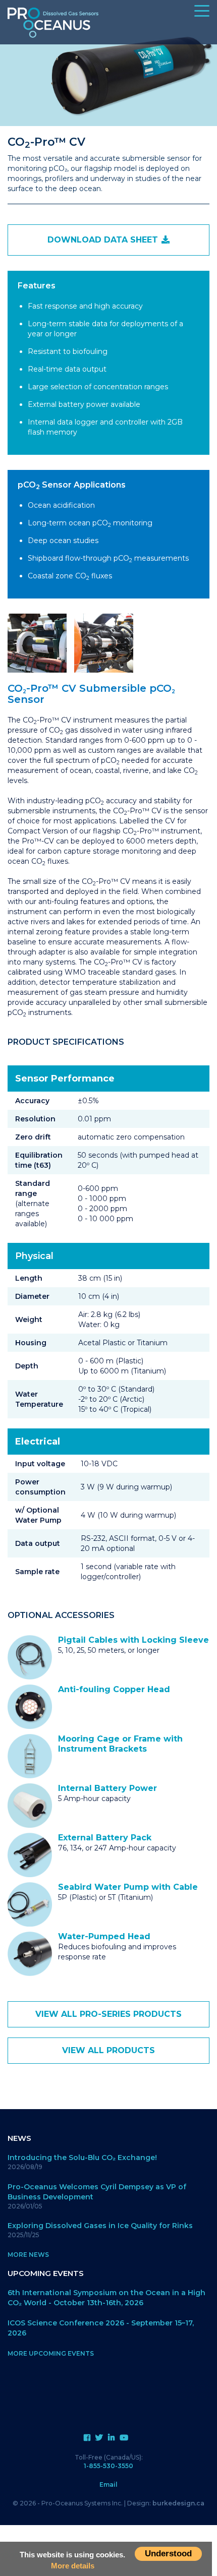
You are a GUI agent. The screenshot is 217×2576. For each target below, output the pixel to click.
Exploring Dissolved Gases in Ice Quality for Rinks (100, 2226)
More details (73, 2566)
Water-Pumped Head (104, 1936)
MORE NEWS (28, 2255)
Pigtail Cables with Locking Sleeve (133, 1640)
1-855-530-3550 (108, 2466)
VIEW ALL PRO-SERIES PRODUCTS (108, 2014)
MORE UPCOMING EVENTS (51, 2353)
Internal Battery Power (107, 1788)
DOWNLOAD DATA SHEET (104, 240)
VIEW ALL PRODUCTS (108, 2050)
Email (108, 2484)
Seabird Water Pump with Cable (128, 1887)
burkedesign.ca (178, 2503)
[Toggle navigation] (214, 6)
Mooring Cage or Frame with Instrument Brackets (120, 1744)
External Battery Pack (105, 1838)
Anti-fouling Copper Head (114, 1689)
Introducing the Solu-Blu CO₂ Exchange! (82, 2158)
